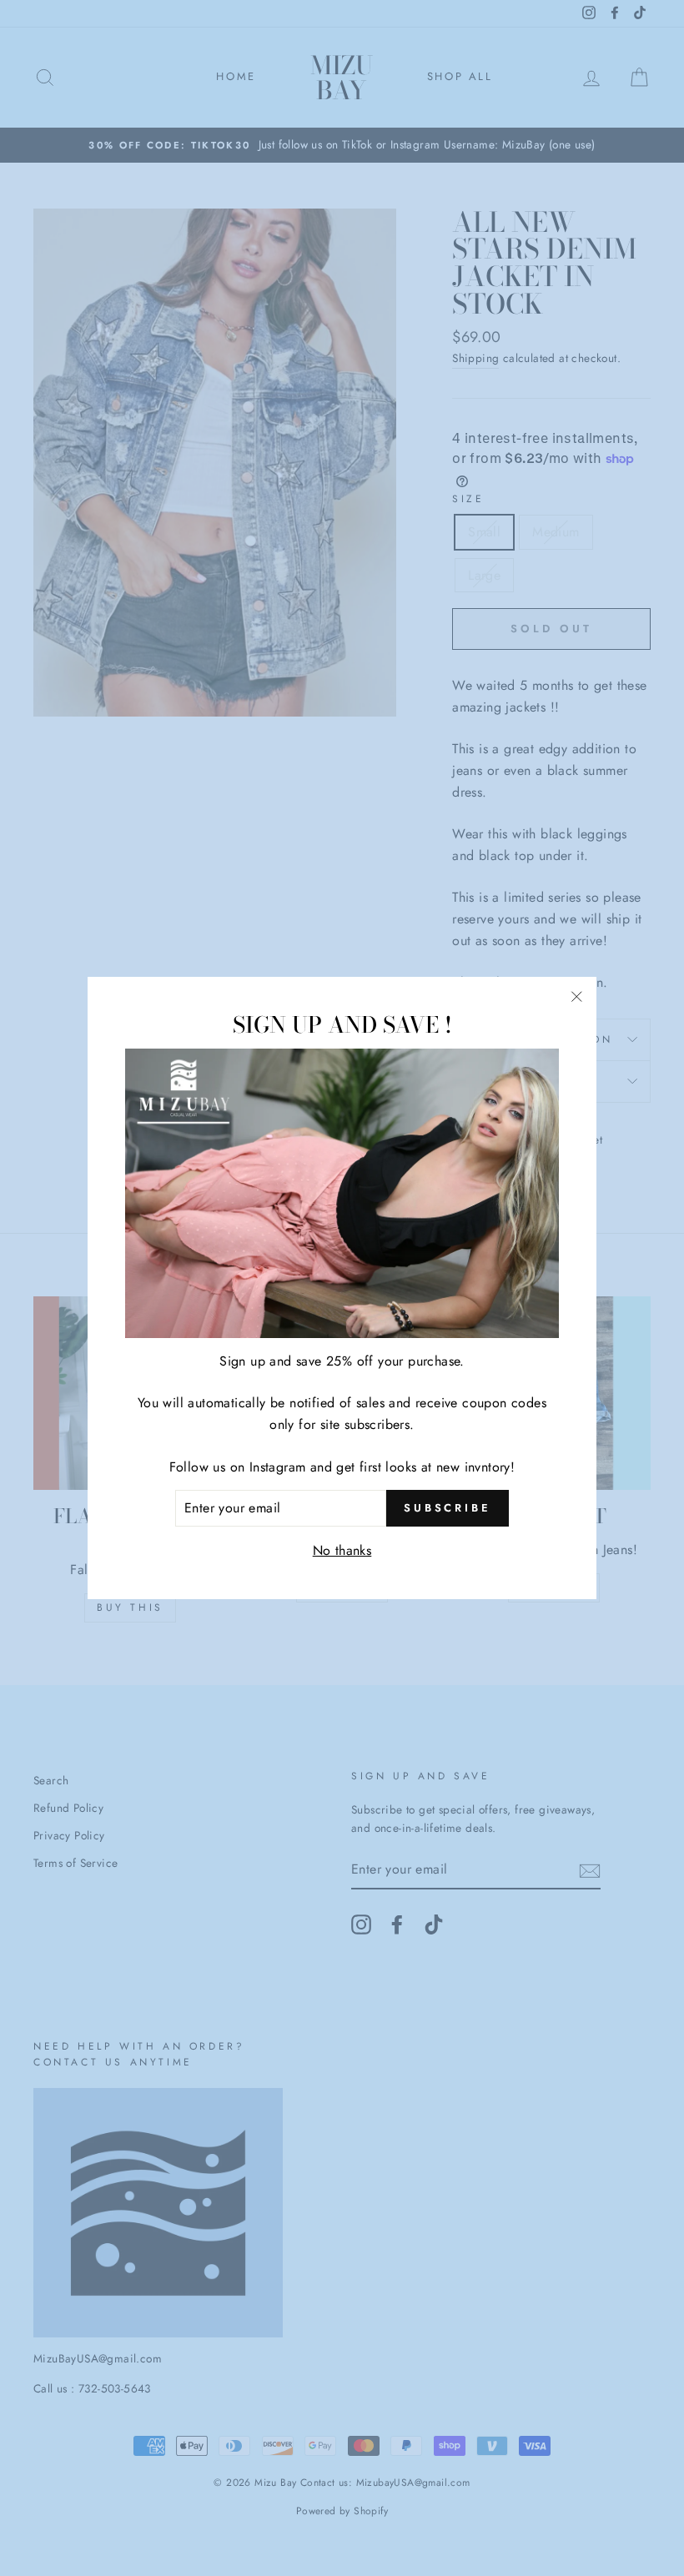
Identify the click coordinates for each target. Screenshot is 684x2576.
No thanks (342, 1550)
